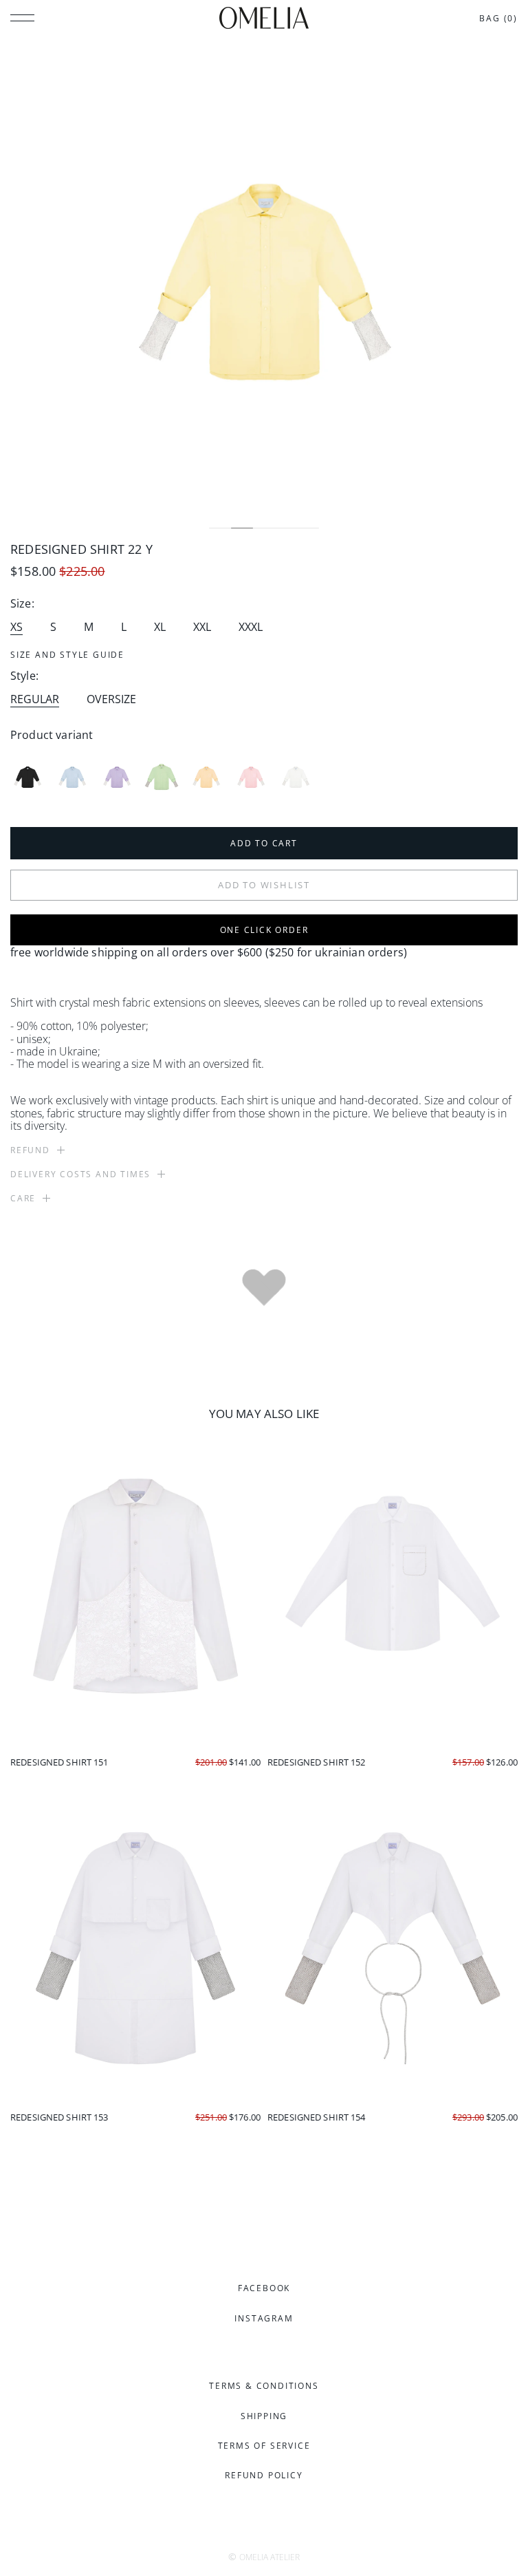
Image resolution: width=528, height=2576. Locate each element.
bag (498, 18)
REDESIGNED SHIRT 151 (59, 1762)
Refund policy (264, 2475)
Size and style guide (67, 655)
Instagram (264, 2318)
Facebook (264, 2288)
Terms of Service (264, 2446)
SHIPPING (264, 2416)
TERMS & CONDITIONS (264, 2386)
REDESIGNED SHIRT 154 (317, 2117)
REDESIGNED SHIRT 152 (317, 1762)
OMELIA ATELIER (269, 2557)
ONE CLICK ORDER (264, 930)
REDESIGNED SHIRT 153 (59, 2117)
